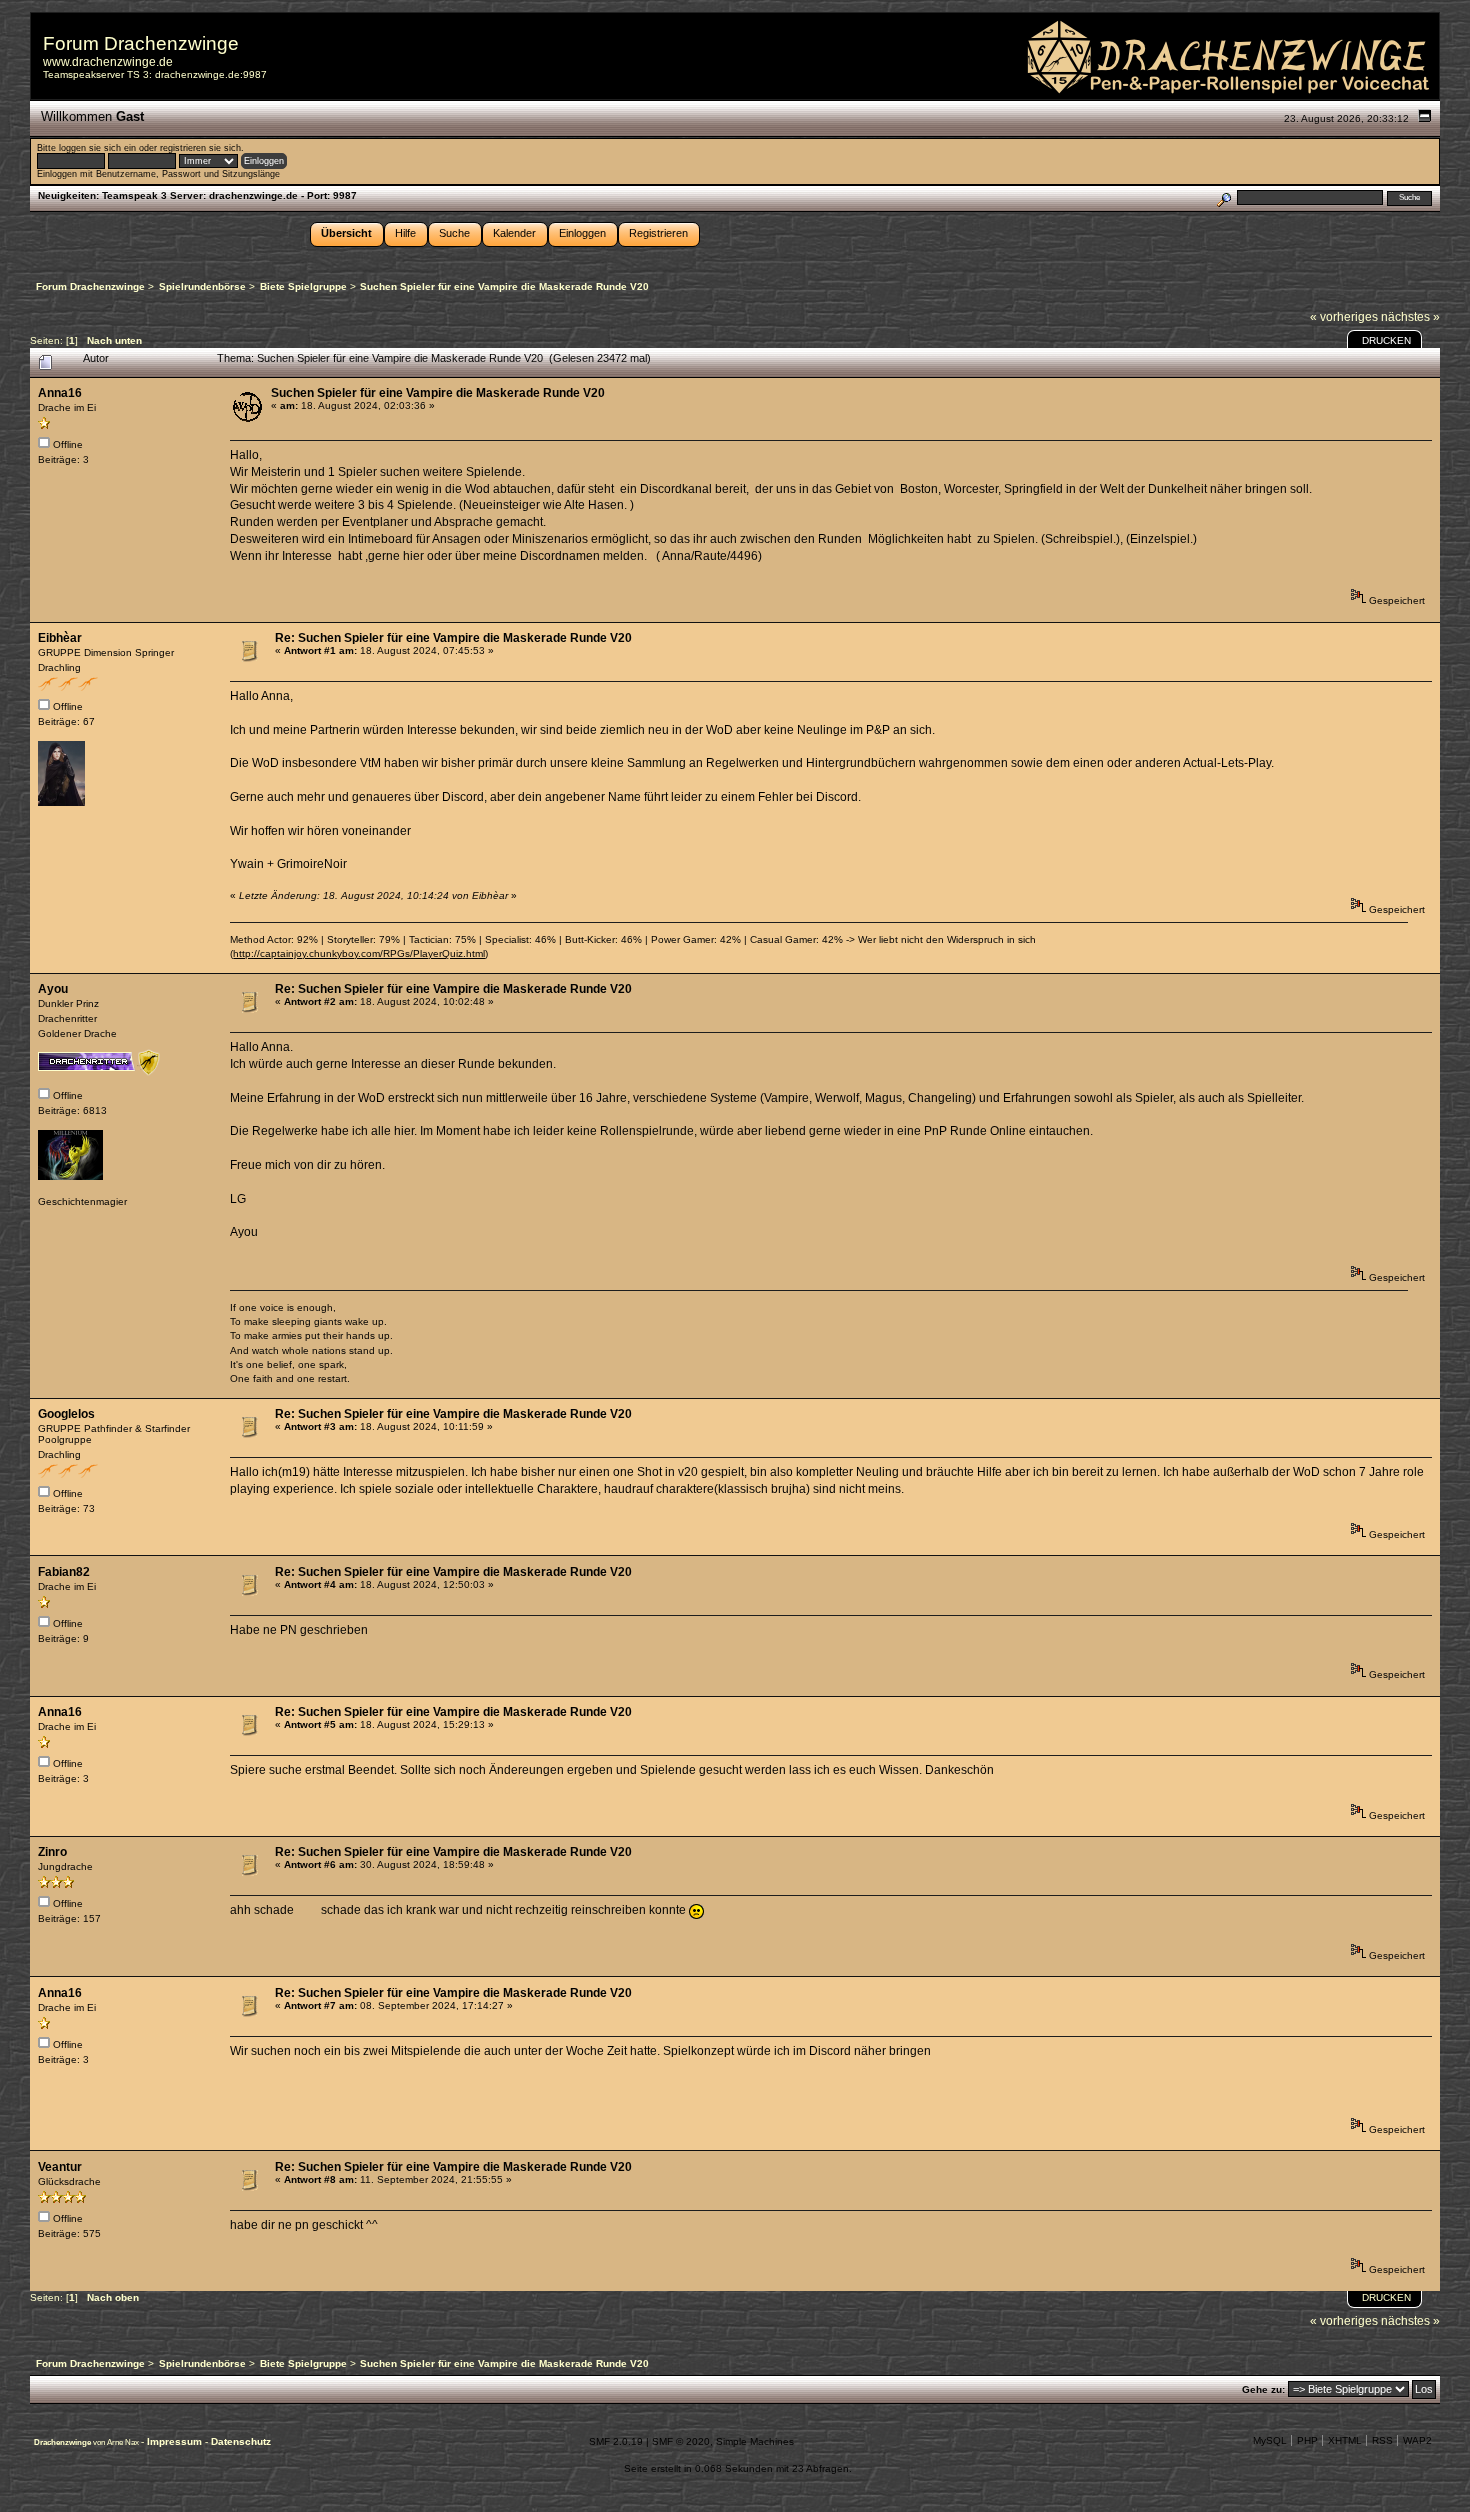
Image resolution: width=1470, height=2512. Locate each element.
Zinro (52, 1852)
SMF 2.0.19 (616, 2441)
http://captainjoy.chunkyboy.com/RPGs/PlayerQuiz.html (359, 953)
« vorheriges (1344, 317)
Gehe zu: (1263, 2389)
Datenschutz (241, 2441)
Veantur (60, 2167)
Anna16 (60, 393)
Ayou (53, 989)
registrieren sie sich (200, 148)
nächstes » (1410, 317)
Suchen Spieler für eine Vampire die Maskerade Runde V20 (438, 393)
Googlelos (66, 1414)
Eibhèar (60, 638)
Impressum (176, 2441)
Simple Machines (755, 2441)
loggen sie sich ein (97, 148)
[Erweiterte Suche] (1223, 197)
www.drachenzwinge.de (108, 62)
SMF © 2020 (681, 2441)
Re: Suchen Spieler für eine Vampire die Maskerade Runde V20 (453, 638)
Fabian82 (64, 1572)
